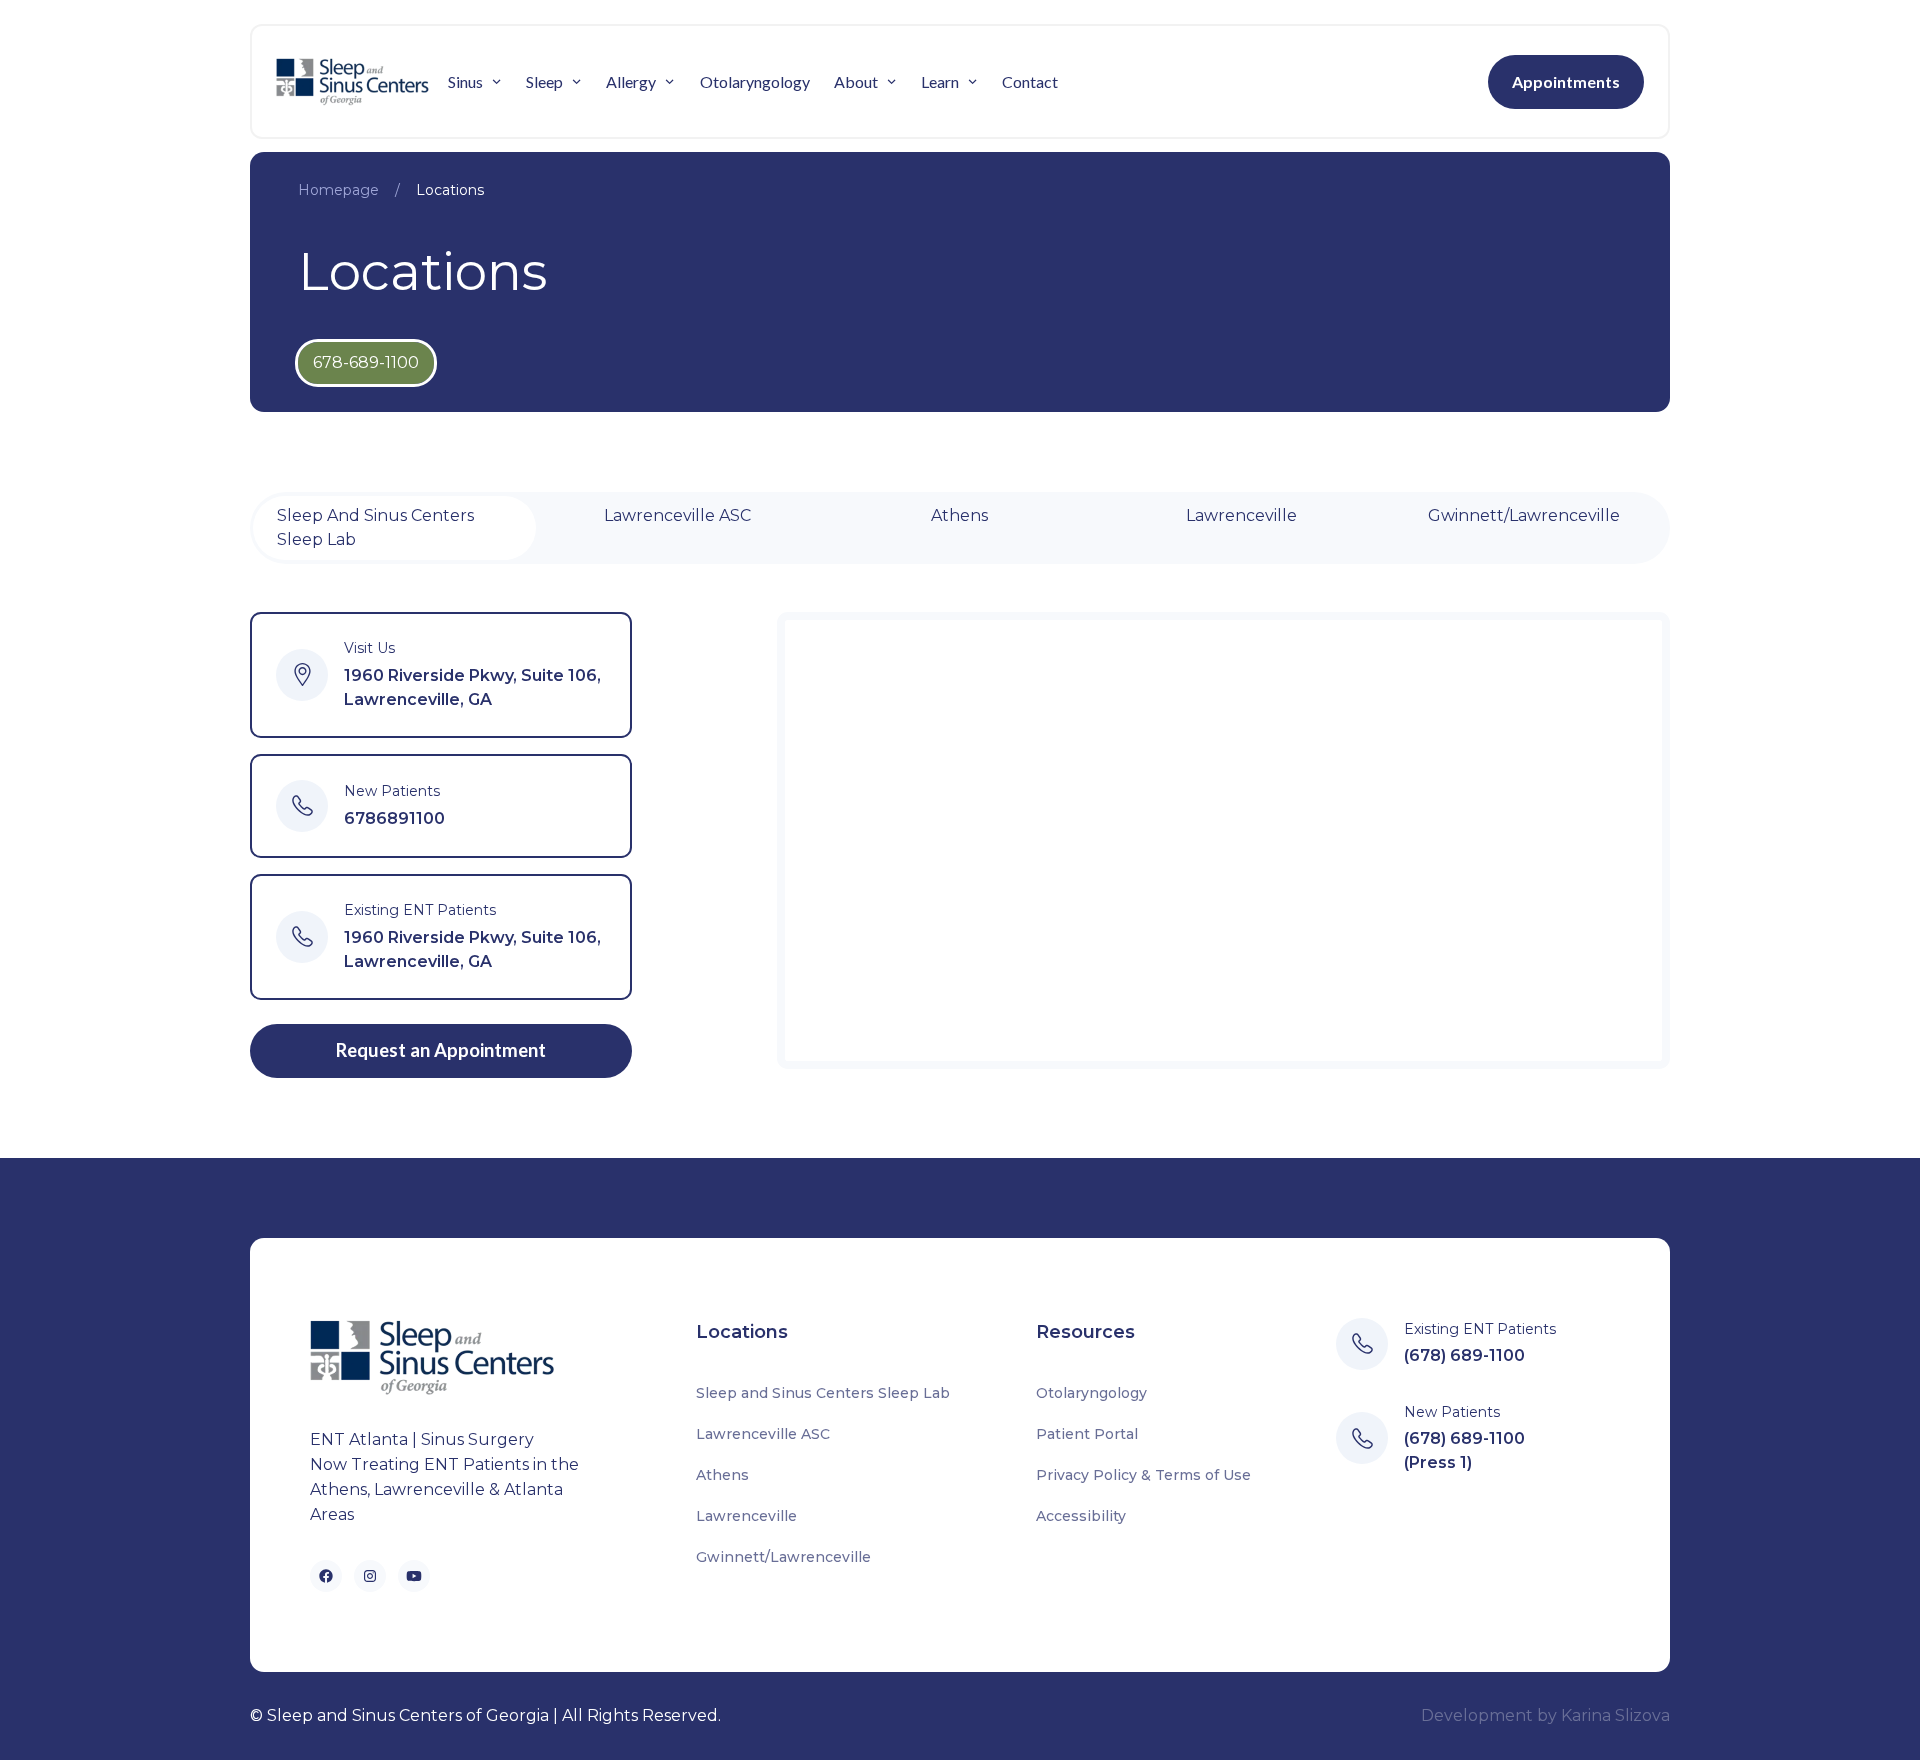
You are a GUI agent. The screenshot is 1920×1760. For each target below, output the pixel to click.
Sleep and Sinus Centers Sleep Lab (823, 1393)
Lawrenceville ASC (763, 1434)
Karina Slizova (1615, 1715)
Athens (722, 1475)
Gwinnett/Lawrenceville (783, 1557)
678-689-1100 (366, 362)
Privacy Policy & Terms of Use (1143, 1475)
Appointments (1566, 81)
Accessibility (1081, 1516)
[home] (356, 81)
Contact (1030, 81)
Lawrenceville (746, 1516)
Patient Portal (1087, 1434)
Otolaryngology (755, 81)
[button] (475, 82)
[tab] (394, 528)
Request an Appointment (441, 1050)
